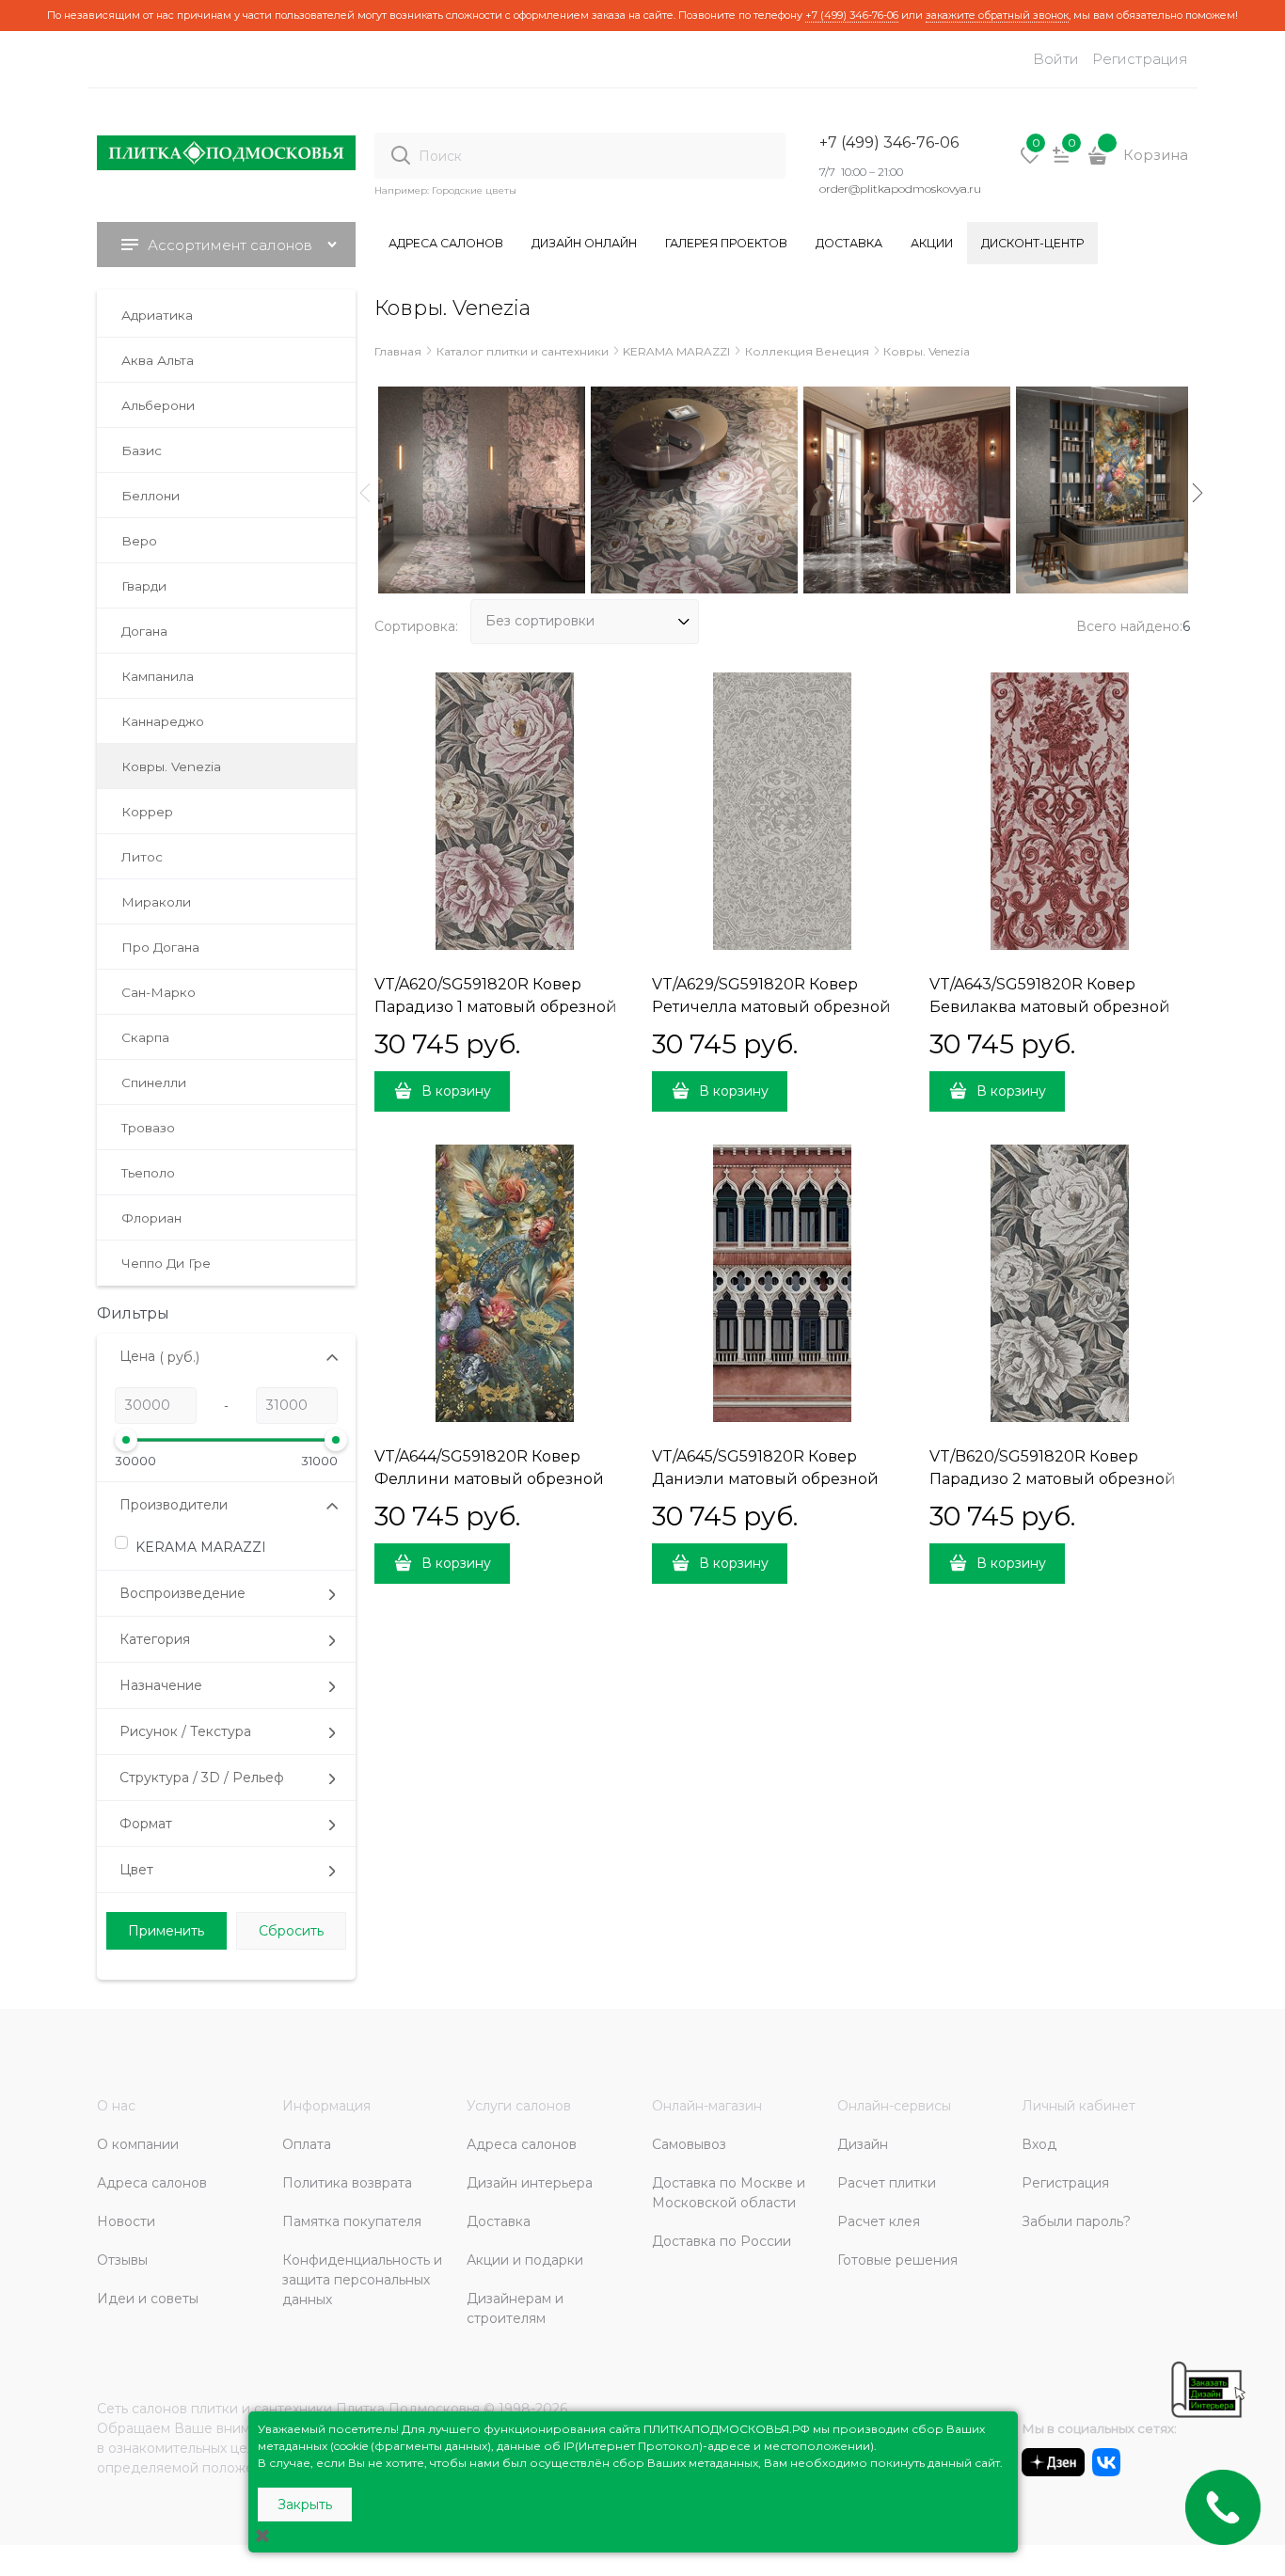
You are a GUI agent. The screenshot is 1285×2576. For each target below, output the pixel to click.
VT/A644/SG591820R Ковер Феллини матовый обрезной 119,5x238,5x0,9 (489, 1479)
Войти (1056, 59)
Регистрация (1140, 59)
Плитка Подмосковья (408, 2409)
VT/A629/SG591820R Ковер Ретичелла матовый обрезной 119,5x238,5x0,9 (771, 1007)
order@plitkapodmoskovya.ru (900, 189)
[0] (1030, 162)
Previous (365, 493)
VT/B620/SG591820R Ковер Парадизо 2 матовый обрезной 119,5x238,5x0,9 (1053, 1479)
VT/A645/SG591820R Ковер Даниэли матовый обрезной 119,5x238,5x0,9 (765, 1479)
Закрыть (305, 2505)
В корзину (456, 1091)
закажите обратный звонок (997, 15)
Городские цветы (474, 190)
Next (1198, 493)
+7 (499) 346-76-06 (852, 15)
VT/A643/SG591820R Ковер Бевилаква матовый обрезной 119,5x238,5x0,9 (1050, 1007)
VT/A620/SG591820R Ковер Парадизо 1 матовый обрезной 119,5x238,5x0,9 (496, 1007)
